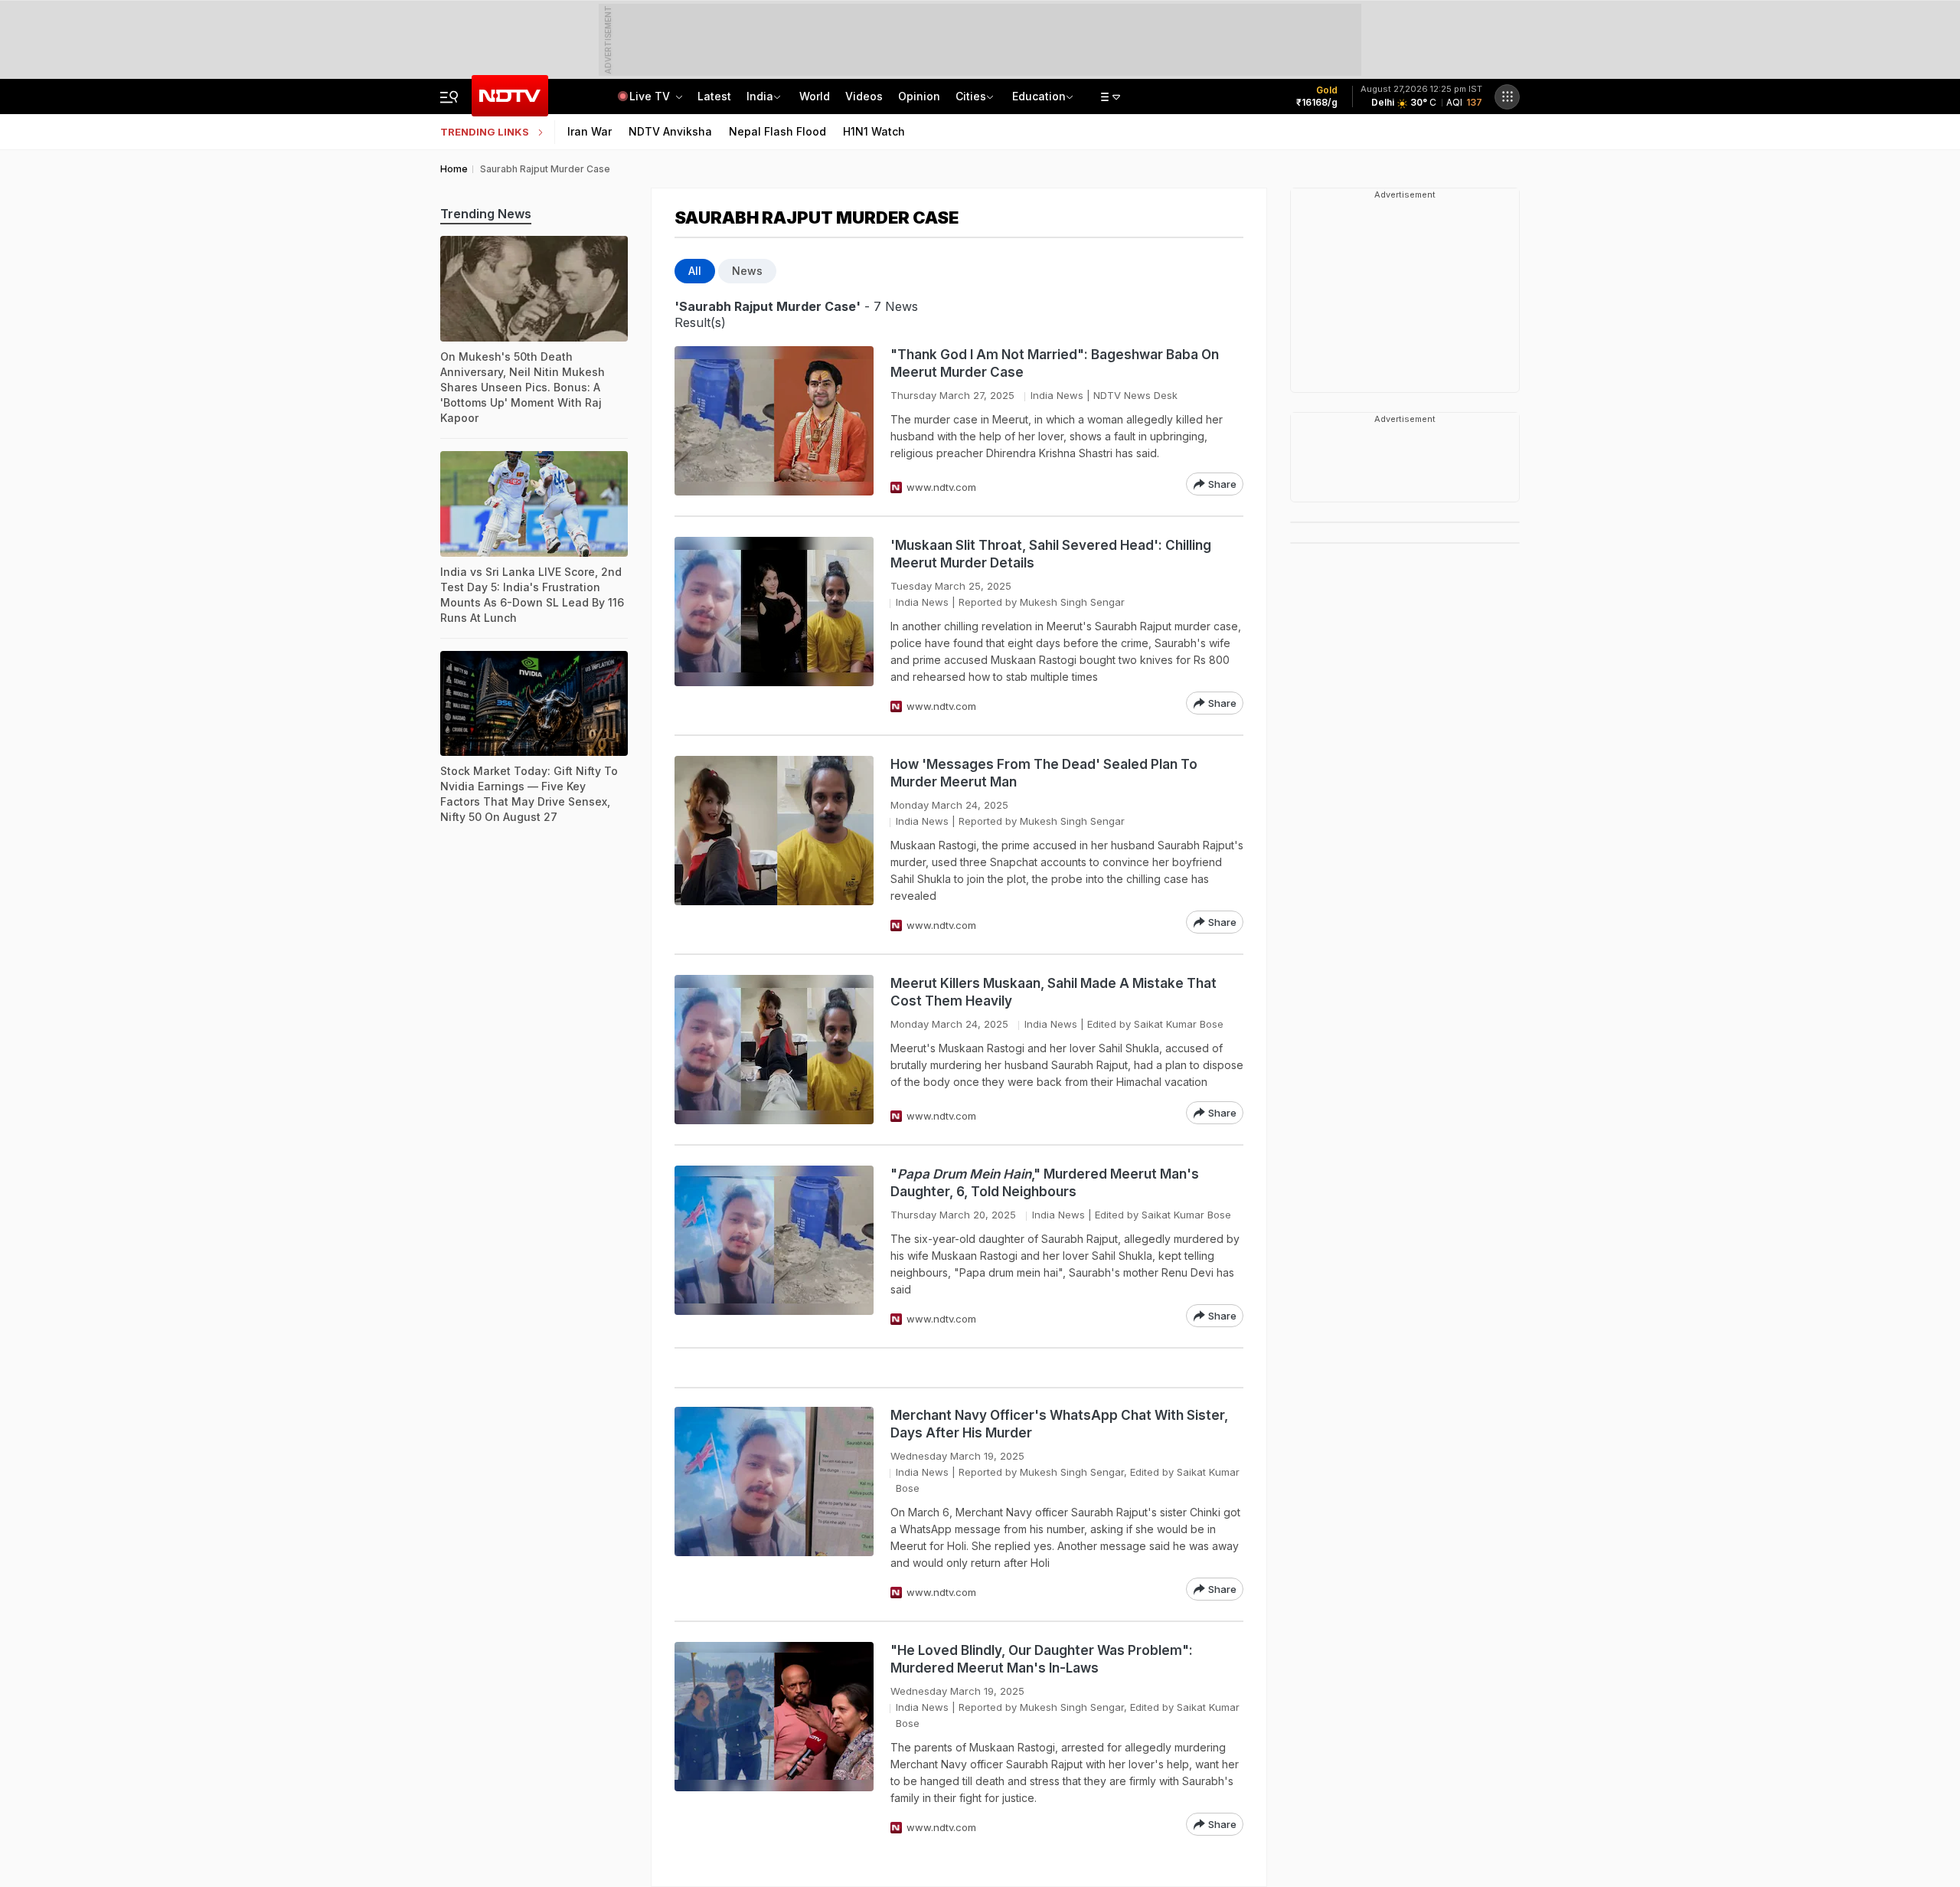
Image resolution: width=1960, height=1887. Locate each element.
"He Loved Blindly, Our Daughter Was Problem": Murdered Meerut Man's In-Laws (1042, 1659)
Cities (971, 96)
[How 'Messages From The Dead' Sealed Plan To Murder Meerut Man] (774, 845)
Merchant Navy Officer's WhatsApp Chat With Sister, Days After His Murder (1059, 1424)
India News (1057, 395)
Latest (714, 96)
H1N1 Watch (874, 131)
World (815, 96)
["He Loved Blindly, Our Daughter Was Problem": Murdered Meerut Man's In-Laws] (774, 1739)
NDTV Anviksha (670, 131)
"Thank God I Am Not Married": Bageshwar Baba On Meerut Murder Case (1055, 363)
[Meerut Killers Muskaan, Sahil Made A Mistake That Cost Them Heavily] (774, 1050)
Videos (864, 96)
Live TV (651, 96)
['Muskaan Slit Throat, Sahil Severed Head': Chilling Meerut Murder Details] (774, 626)
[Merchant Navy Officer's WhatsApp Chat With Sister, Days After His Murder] (774, 1504)
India (760, 96)
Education (1039, 96)
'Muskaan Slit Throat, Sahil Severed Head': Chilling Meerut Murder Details (1051, 554)
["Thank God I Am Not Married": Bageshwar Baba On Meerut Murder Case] (774, 421)
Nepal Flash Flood (777, 131)
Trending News (486, 214)
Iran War (590, 131)
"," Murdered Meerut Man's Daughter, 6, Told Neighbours (1045, 1183)
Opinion (919, 96)
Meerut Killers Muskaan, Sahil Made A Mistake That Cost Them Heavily (1053, 992)
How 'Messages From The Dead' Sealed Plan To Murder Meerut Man (1044, 773)
